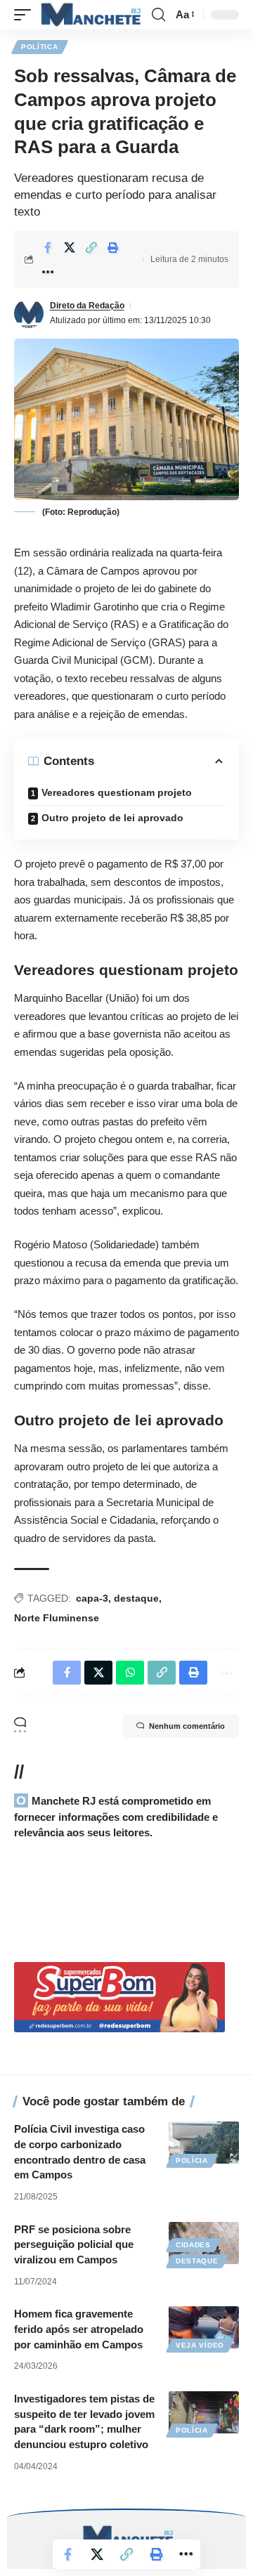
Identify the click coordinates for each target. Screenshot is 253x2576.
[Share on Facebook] (48, 247)
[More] (48, 272)
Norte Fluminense (57, 1618)
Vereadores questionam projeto (117, 792)
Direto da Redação (87, 306)
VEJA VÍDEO (200, 2345)
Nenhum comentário (187, 1726)
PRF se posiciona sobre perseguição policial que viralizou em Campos (74, 2245)
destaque (136, 1598)
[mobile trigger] (26, 15)
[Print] (113, 247)
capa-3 (92, 1598)
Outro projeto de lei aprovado (112, 818)
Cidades (193, 2245)
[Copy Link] (91, 247)
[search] (158, 15)
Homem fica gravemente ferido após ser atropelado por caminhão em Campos (79, 2329)
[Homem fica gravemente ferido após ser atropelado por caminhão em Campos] (204, 2327)
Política (40, 47)
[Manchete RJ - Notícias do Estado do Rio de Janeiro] (89, 15)
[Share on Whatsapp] (130, 1673)
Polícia (192, 2160)
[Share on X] (70, 247)
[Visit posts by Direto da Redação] (29, 313)
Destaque (197, 2261)
